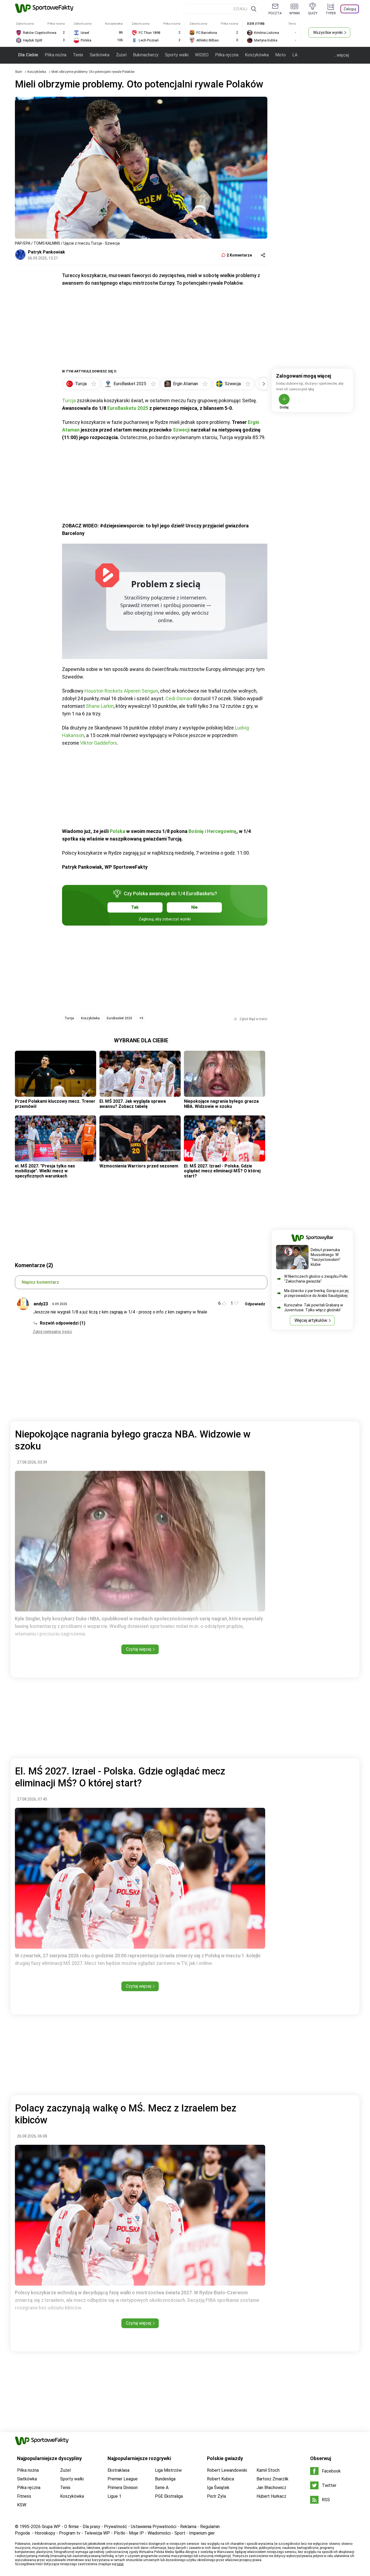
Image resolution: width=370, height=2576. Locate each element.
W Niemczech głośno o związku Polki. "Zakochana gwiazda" (316, 1279)
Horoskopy (45, 2533)
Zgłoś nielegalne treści (52, 1332)
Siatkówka (100, 55)
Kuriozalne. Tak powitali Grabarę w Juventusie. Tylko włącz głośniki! (314, 1308)
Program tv (70, 2533)
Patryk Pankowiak (46, 252)
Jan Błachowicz (271, 2488)
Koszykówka (257, 55)
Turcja (69, 400)
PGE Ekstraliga (169, 2496)
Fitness (24, 2496)
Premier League (123, 2479)
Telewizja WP (97, 2533)
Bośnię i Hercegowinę (212, 831)
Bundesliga (165, 2479)
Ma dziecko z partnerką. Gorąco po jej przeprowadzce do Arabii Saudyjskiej (316, 1293)
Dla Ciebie (28, 55)
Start (18, 72)
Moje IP (136, 2533)
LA (295, 55)
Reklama (188, 2527)
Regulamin (210, 2527)
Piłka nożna (56, 55)
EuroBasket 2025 (119, 1018)
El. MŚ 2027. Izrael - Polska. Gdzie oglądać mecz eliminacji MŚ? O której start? (222, 1171)
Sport (180, 2533)
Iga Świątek (218, 2488)
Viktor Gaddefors (99, 743)
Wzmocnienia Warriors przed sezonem (139, 1166)
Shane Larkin (100, 706)
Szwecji (181, 430)
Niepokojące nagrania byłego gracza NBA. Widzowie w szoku (221, 1104)
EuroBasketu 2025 (128, 408)
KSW (22, 2505)
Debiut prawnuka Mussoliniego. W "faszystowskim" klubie (326, 1257)
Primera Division (123, 2488)
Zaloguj (350, 9)
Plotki (119, 2533)
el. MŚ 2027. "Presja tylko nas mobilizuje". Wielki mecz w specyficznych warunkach (45, 1171)
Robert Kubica (220, 2479)
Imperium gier (202, 2533)
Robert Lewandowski (227, 2470)
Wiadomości (159, 2533)
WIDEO (202, 55)
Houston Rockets (104, 691)
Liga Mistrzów (168, 2470)
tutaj (120, 2564)
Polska (117, 831)
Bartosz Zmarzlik (272, 2479)
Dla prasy (91, 2527)
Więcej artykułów (311, 1320)
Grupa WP (51, 2527)
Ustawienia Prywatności (154, 2527)
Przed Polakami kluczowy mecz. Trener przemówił (55, 1104)
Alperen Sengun (141, 691)
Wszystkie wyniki (328, 33)
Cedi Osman (179, 698)
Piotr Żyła (216, 2496)
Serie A (162, 2488)
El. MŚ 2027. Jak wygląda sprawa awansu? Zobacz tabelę (133, 1104)
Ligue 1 (114, 2496)
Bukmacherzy (146, 55)
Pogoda (22, 2533)
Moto (280, 55)
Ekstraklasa (119, 2470)
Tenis (78, 55)
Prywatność (116, 2527)
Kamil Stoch (268, 2470)
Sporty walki (177, 55)
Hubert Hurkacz (271, 2496)
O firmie (72, 2527)
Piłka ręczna (227, 55)
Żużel (121, 55)
